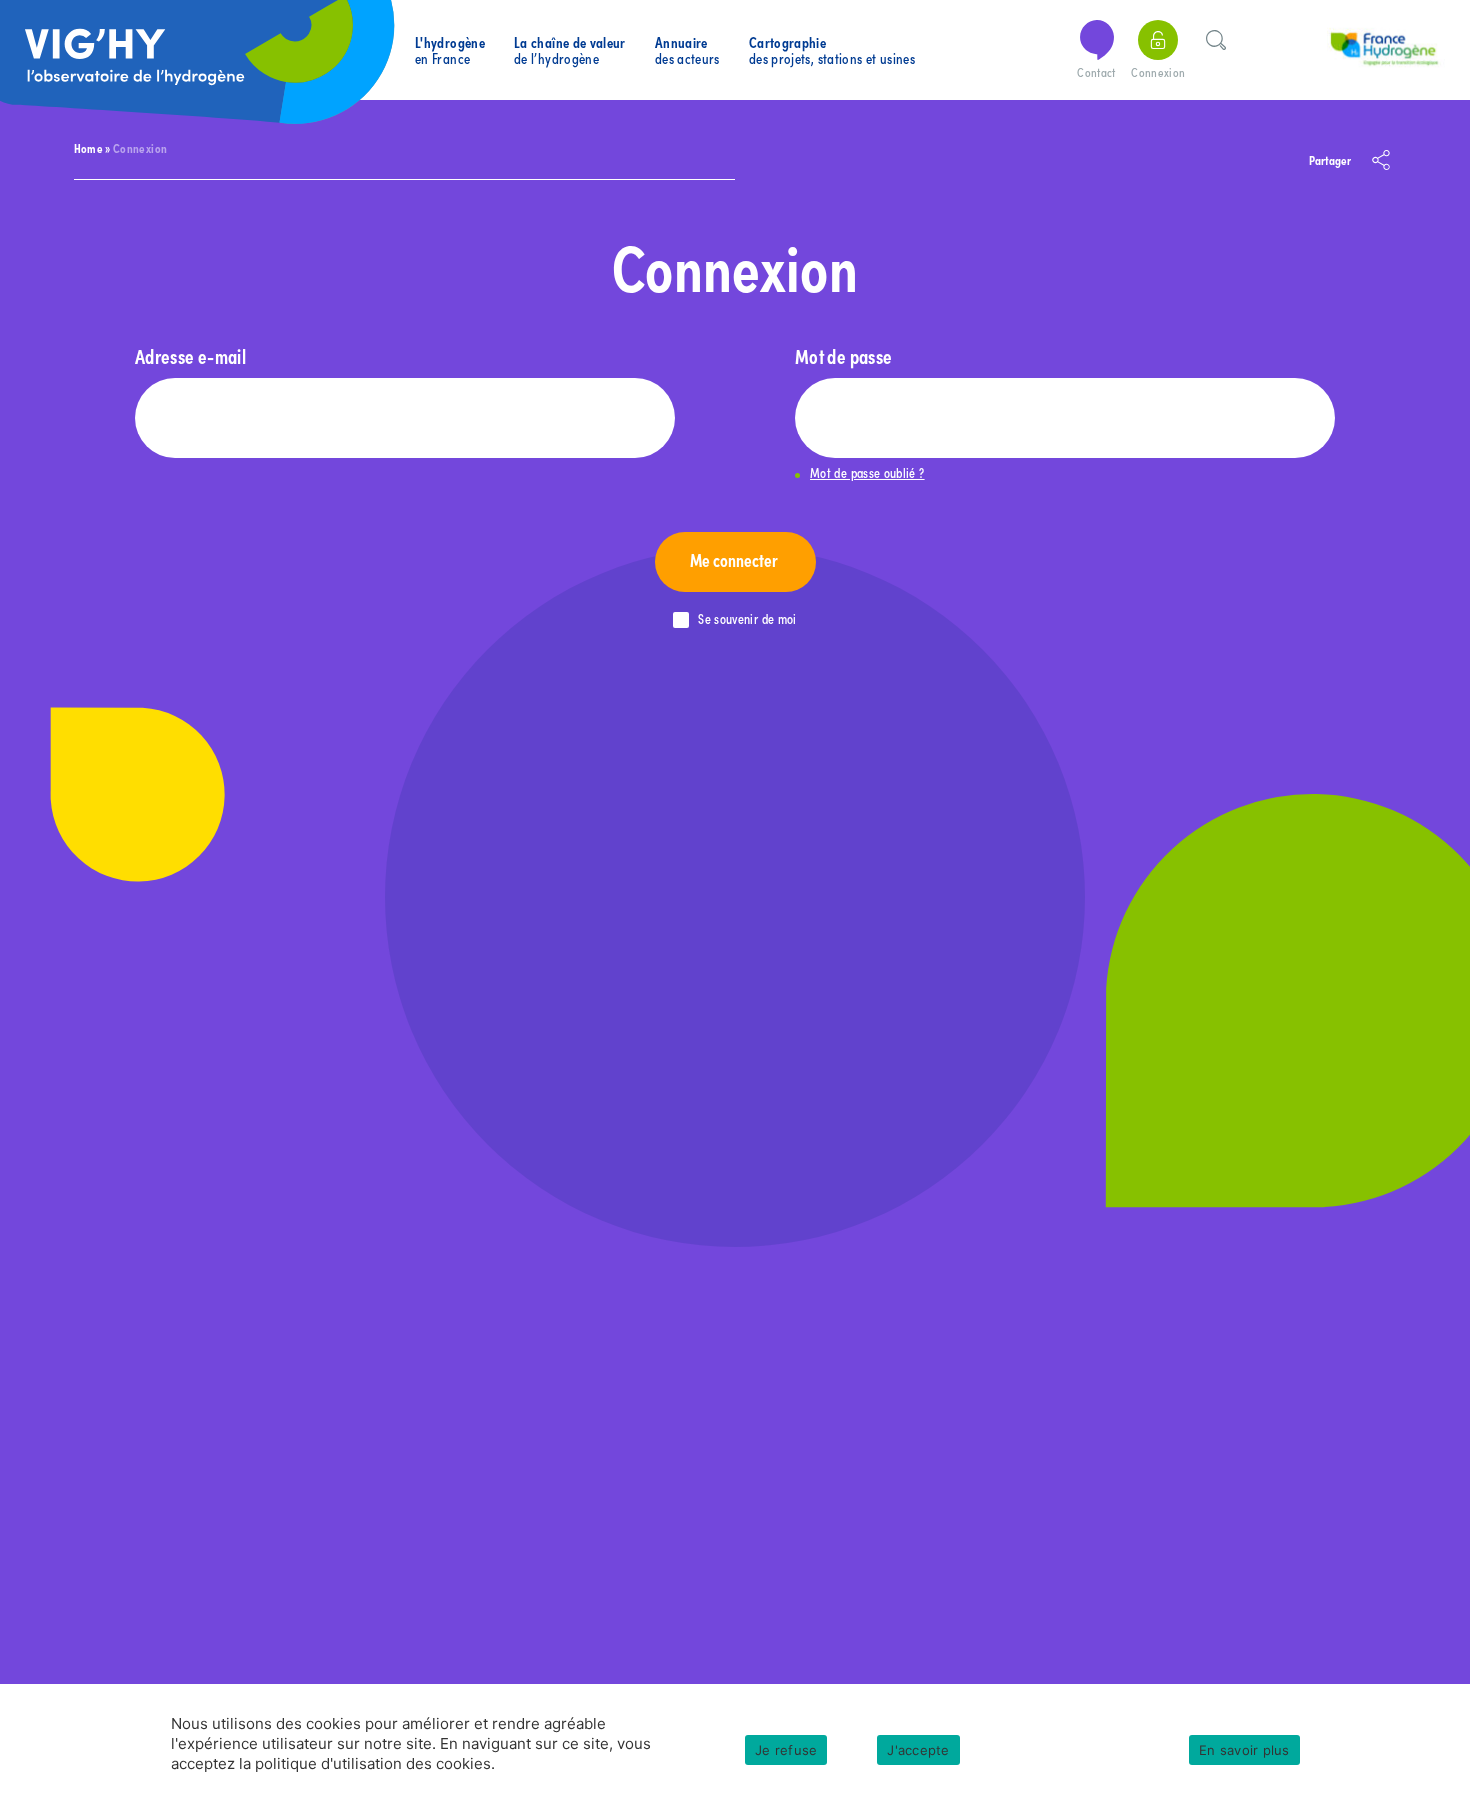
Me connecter (735, 559)
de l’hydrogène (570, 50)
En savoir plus (1244, 1750)
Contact (1096, 72)
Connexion (1158, 72)
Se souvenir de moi (747, 619)
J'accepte (918, 1750)
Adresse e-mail (190, 356)
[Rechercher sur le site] (1216, 37)
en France (450, 50)
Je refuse (786, 1750)
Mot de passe (843, 356)
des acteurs (687, 50)
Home (88, 147)
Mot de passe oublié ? (867, 473)
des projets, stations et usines (832, 50)
